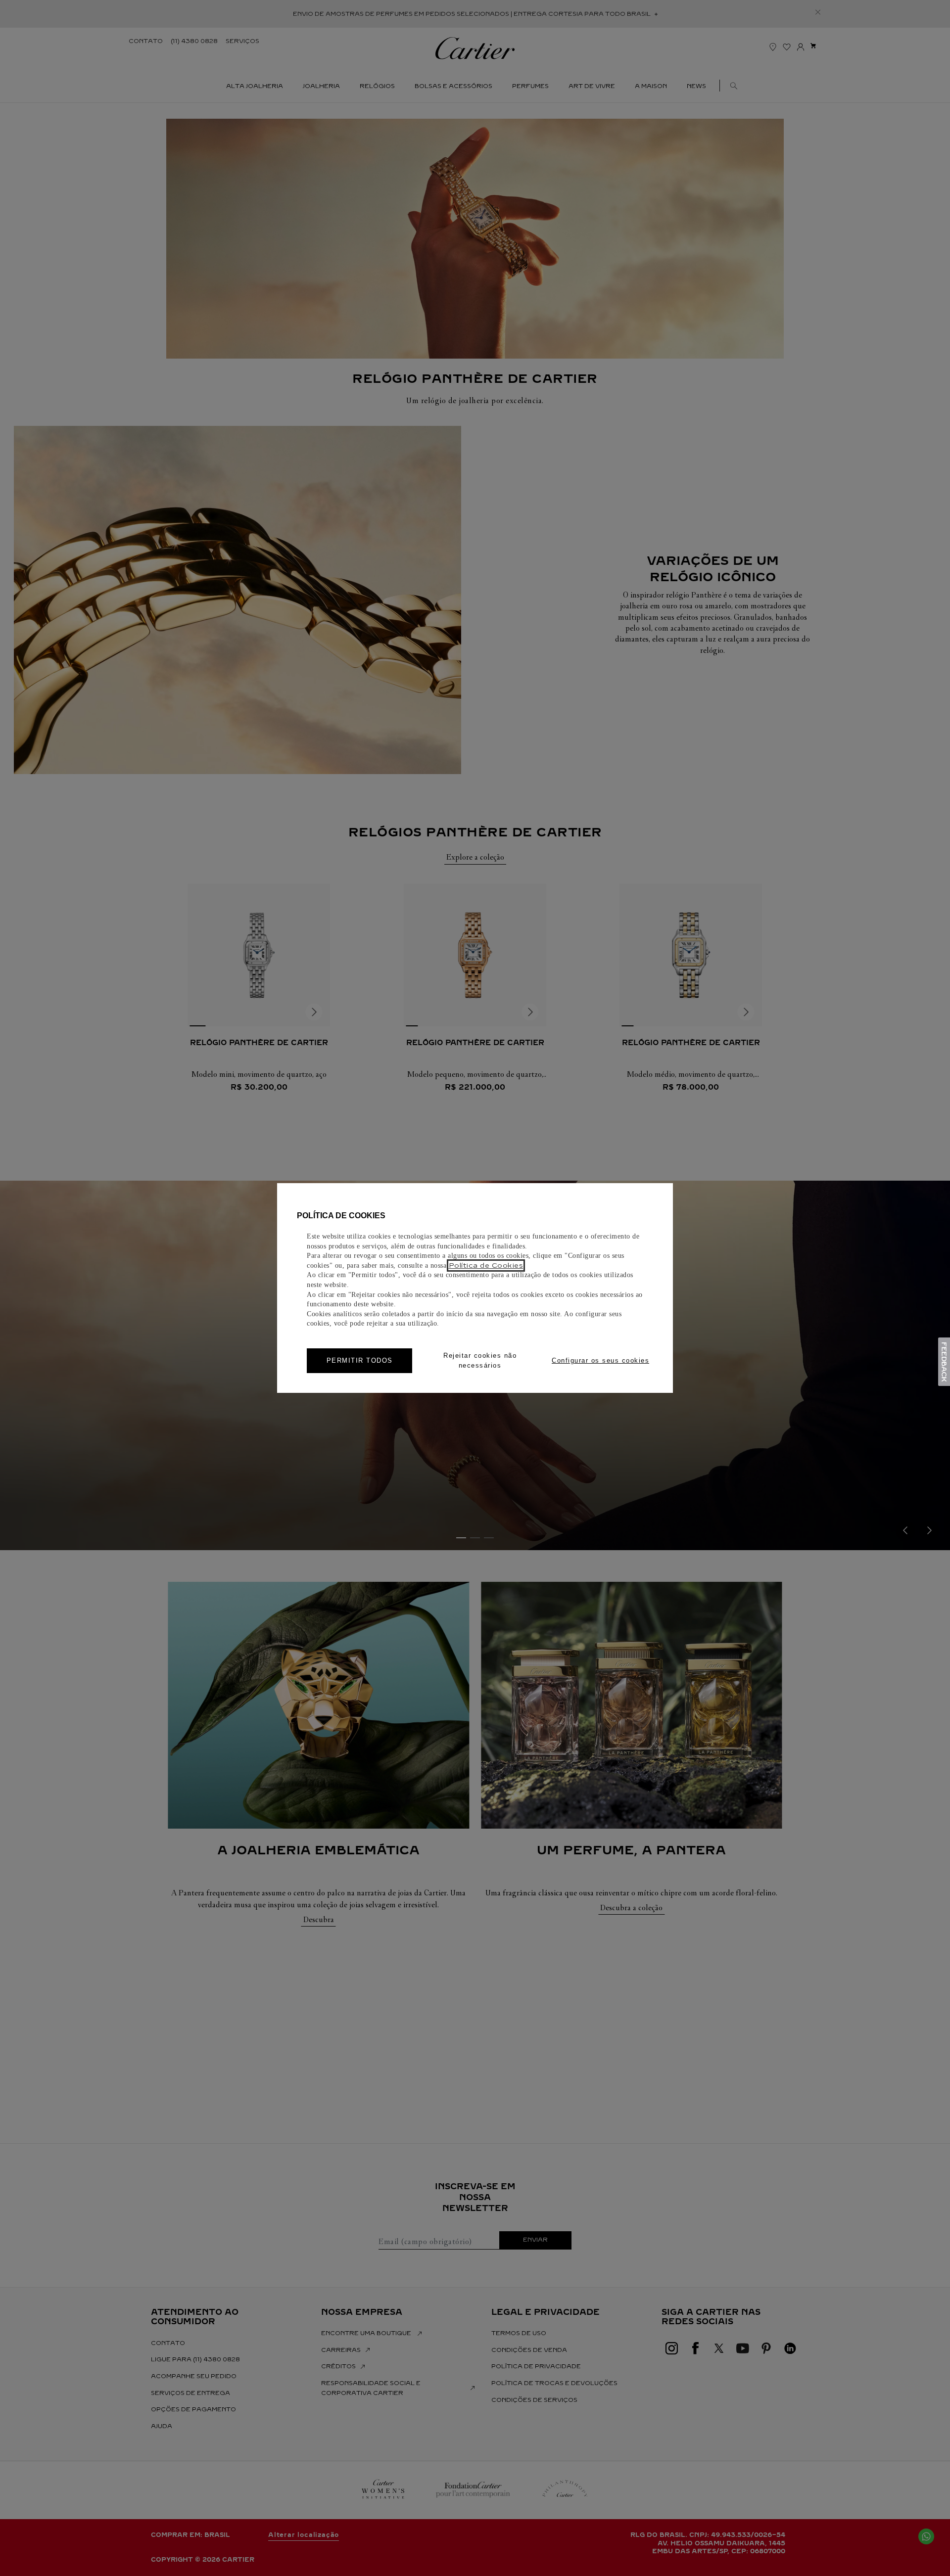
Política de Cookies (486, 1265)
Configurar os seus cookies (600, 1360)
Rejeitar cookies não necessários (480, 1360)
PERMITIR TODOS (360, 1360)
